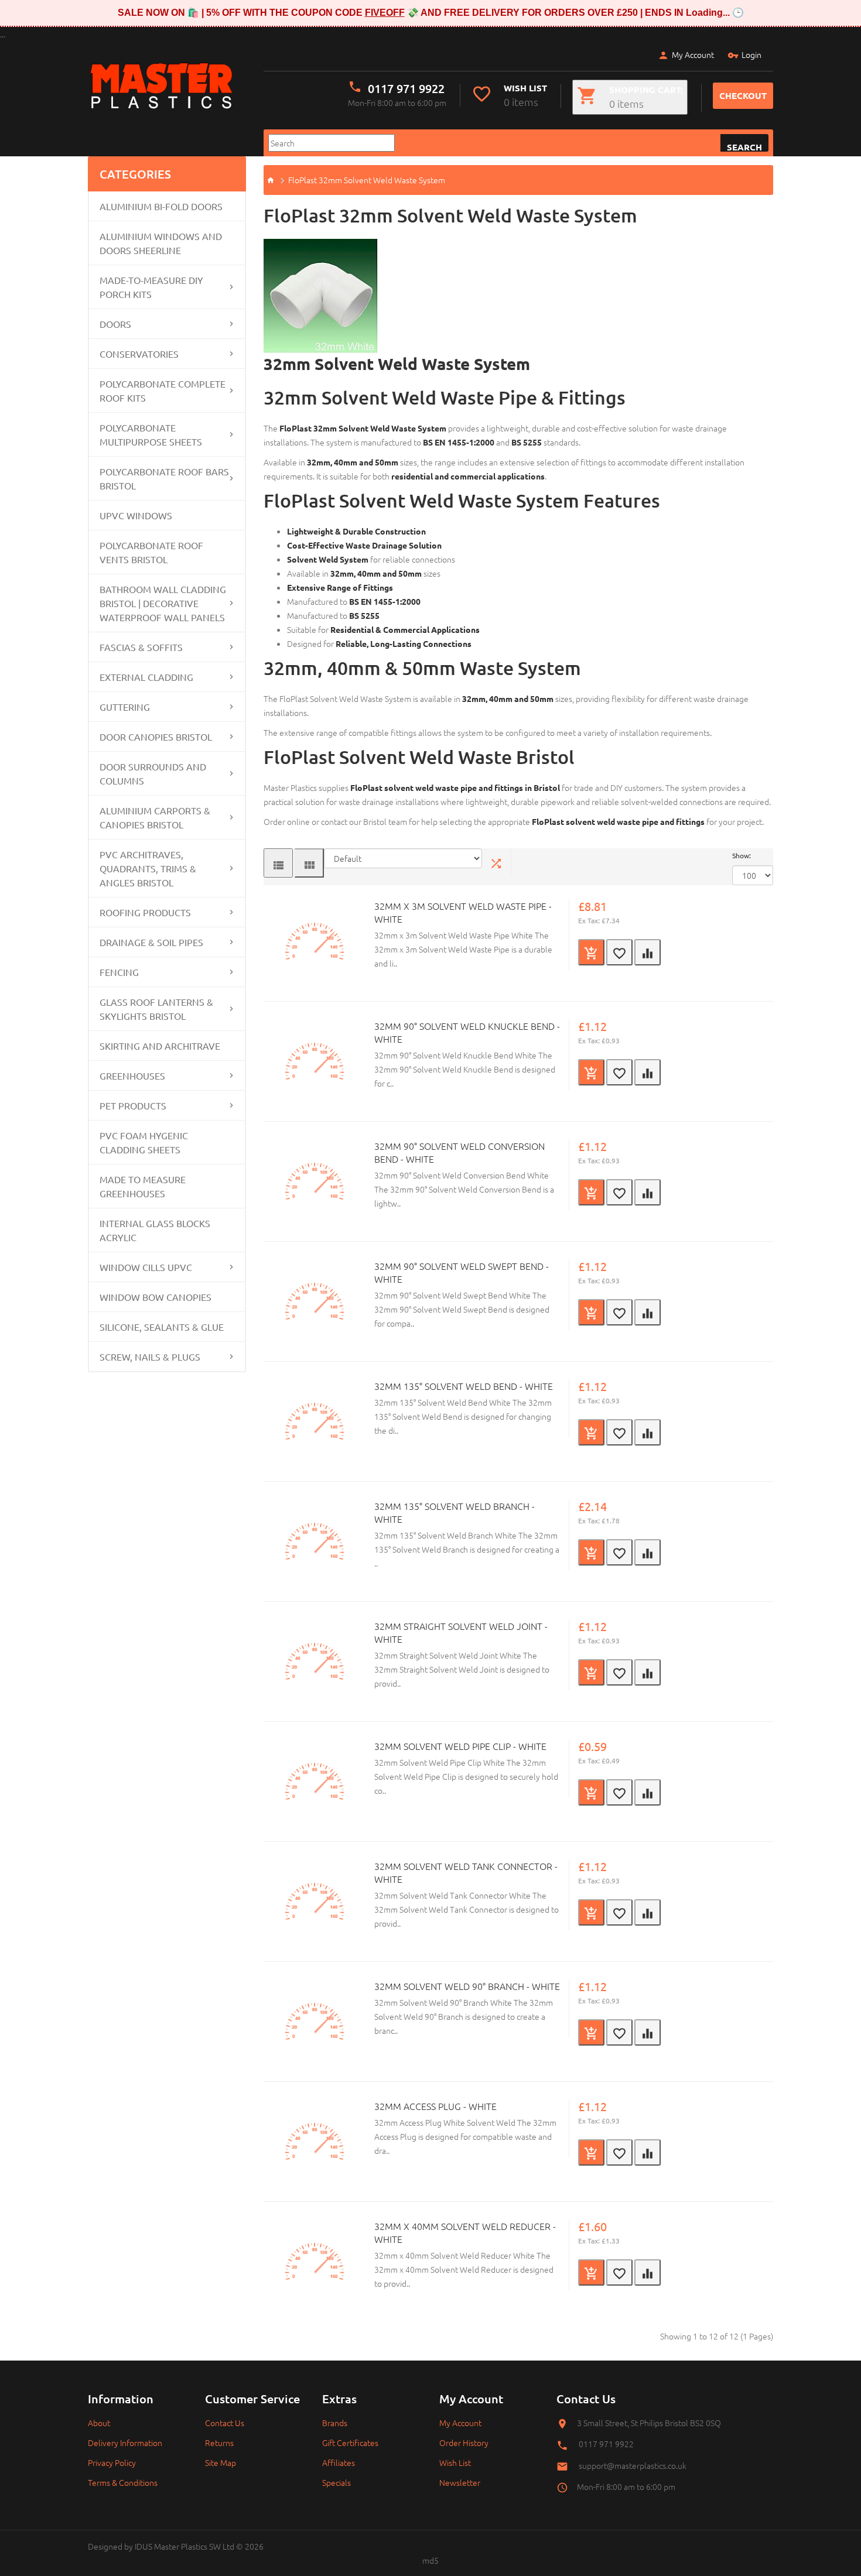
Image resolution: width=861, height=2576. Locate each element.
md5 (430, 2560)
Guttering (125, 707)
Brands (335, 2423)
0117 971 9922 (406, 88)
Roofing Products (145, 912)
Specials (336, 2482)
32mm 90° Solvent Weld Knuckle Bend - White (467, 1032)
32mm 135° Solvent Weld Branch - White (455, 1512)
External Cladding (146, 677)
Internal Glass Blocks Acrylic (155, 1230)
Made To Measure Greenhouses (143, 1186)
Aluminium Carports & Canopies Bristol (155, 817)
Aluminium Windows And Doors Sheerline (161, 243)
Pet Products (133, 1105)
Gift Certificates (350, 2443)
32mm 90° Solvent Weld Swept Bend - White (462, 1272)
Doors (115, 324)
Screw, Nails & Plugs (150, 1356)
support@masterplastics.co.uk (633, 2465)
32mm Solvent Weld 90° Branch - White (467, 1986)
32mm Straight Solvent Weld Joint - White (461, 1632)
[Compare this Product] (648, 952)
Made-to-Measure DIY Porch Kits (151, 287)
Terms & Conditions (123, 2482)
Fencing (119, 972)
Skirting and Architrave (160, 1046)
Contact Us (225, 2423)
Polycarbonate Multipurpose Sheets (151, 434)
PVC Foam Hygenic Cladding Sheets (144, 1142)
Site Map (221, 2462)
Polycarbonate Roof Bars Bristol (164, 478)
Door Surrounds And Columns (153, 773)
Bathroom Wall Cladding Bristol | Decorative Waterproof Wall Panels (163, 603)
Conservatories (139, 354)
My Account (693, 54)
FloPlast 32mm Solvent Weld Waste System (367, 180)
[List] (278, 863)
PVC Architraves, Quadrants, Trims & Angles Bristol (148, 868)
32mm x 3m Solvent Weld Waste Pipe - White (463, 912)
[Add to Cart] (591, 952)
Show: (742, 855)
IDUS (143, 2546)
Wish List (455, 2462)
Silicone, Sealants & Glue (162, 1327)
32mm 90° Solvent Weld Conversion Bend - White (459, 1152)
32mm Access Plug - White (435, 2106)
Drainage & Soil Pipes (151, 942)
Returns (219, 2443)
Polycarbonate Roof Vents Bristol (151, 552)
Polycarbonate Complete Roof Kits (163, 390)
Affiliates (339, 2462)
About (99, 2423)
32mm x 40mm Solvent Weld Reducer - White (465, 2232)
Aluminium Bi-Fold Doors (161, 206)
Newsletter (460, 2482)
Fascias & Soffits (141, 647)
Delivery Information (125, 2443)
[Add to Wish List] (619, 952)
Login (751, 54)
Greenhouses (132, 1075)
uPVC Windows (136, 515)
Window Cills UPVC (146, 1267)
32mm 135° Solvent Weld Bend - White (464, 1386)
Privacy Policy (112, 2462)
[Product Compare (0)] (497, 863)
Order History (464, 2443)
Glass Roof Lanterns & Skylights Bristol (156, 1009)
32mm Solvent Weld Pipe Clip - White (460, 1746)
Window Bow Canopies (156, 1297)
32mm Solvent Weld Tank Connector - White (466, 1872)
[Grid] (309, 863)
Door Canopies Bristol (156, 737)
